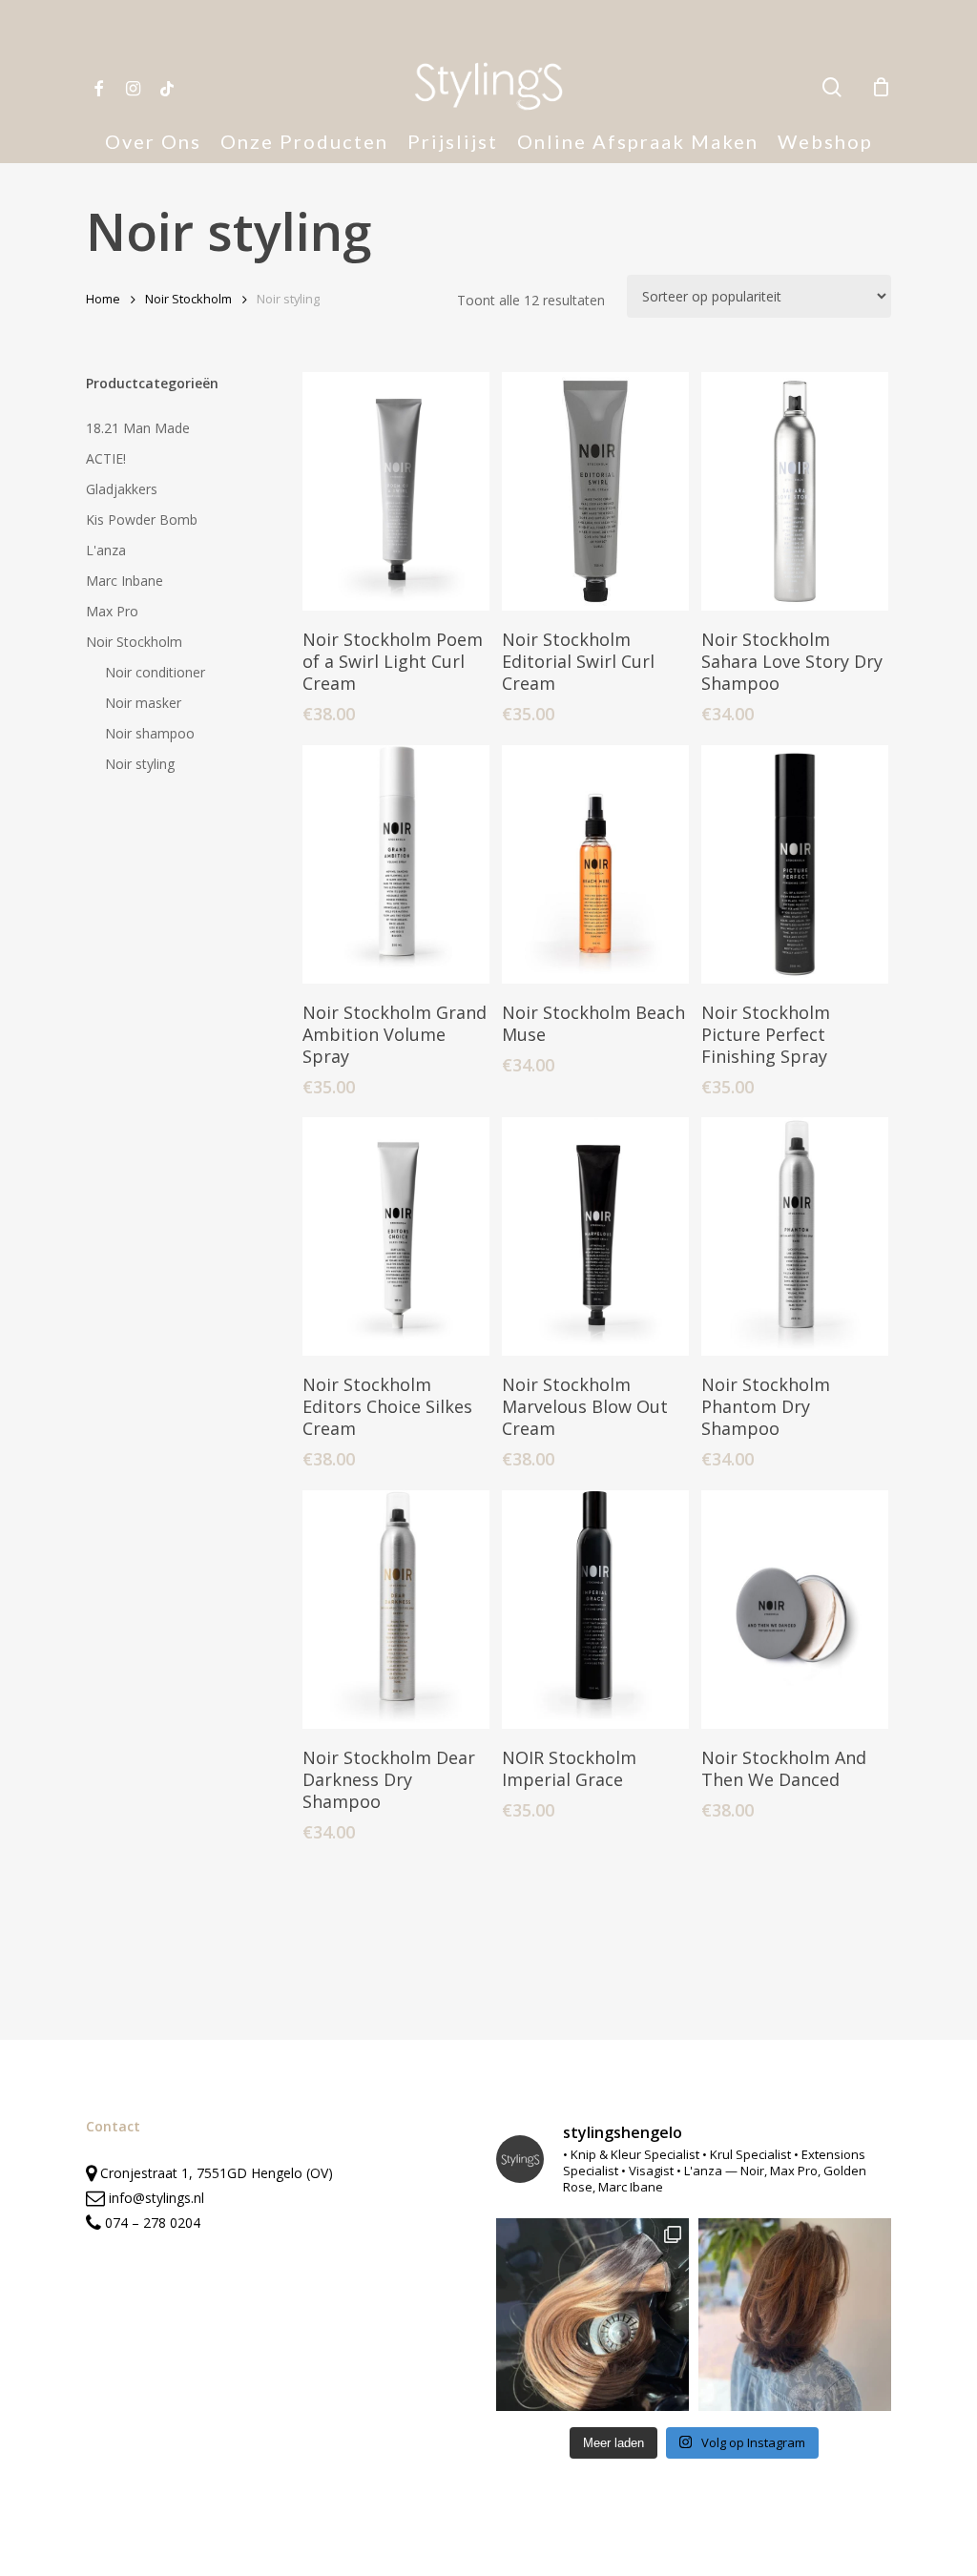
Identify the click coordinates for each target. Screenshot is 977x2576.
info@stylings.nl (156, 2198)
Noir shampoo (150, 733)
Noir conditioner (155, 672)
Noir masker (143, 703)
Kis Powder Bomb (142, 519)
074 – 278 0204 (153, 2223)
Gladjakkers (122, 489)
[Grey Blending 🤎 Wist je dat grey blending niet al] (795, 2315)
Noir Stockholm (188, 299)
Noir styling (140, 764)
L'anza (106, 550)
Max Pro (112, 611)
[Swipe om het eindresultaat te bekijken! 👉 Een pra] (592, 2315)
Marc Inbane (125, 581)
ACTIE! (106, 458)
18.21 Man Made (138, 428)
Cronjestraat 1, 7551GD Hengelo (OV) (215, 2173)
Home (103, 299)
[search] (832, 87)
